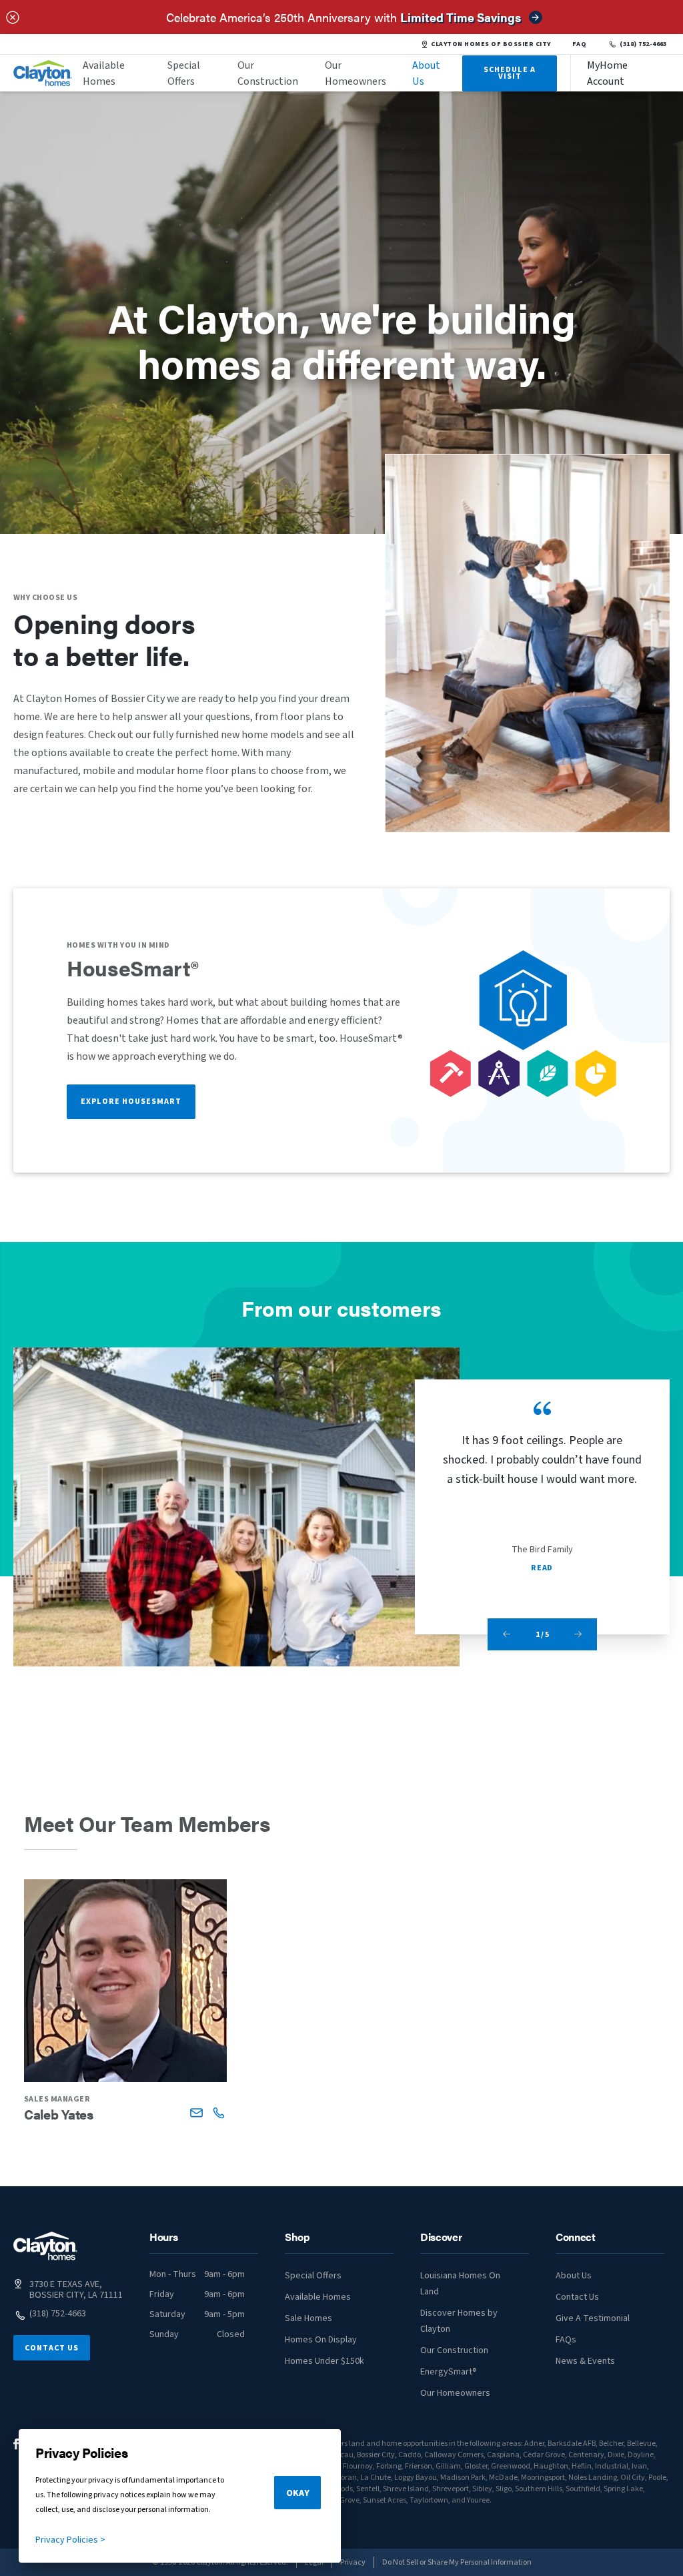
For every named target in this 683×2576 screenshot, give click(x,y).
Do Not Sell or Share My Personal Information (457, 2562)
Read (542, 1568)
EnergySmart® (449, 2372)
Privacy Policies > (70, 2540)
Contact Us (52, 2348)
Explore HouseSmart (131, 1101)
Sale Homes (308, 2318)
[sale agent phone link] (218, 2113)
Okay (298, 2493)
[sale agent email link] (196, 2113)
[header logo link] (43, 73)
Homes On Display (321, 2340)
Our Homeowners (356, 73)
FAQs (566, 2340)
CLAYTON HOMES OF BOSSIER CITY (491, 44)
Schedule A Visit (510, 73)
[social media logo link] (16, 2444)
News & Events (585, 2361)
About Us (426, 73)
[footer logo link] (45, 2246)
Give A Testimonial (593, 2318)
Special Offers (184, 73)
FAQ (580, 44)
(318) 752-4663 (643, 44)
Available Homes (104, 73)
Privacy (353, 2562)
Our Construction (268, 73)
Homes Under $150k (324, 2361)
